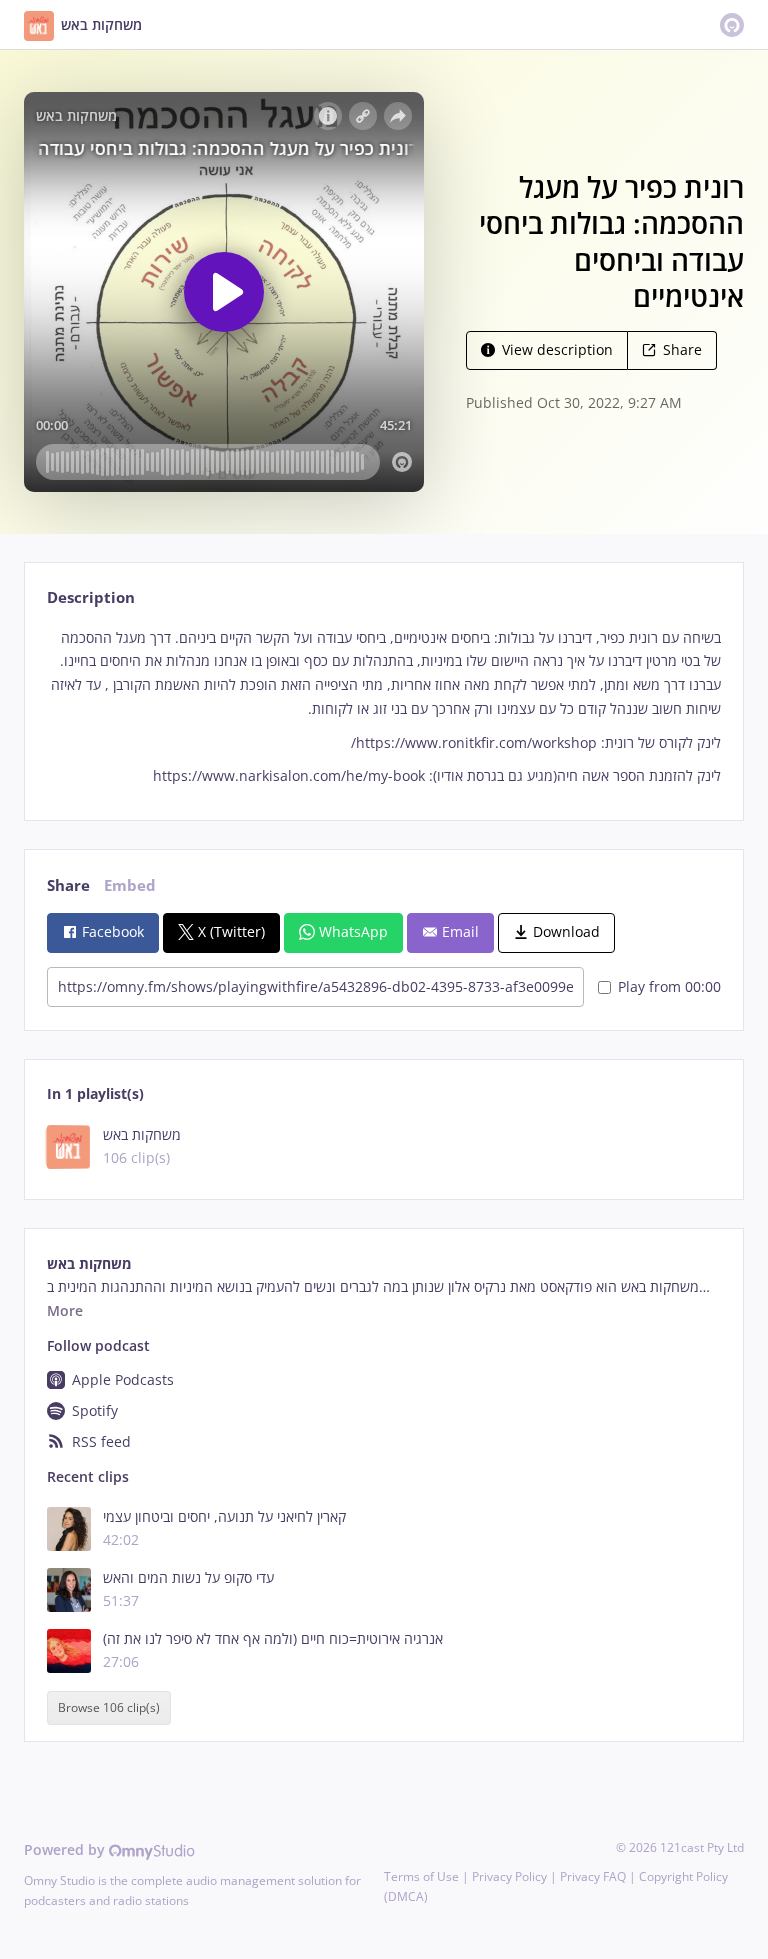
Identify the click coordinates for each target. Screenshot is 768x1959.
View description (557, 349)
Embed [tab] (130, 885)
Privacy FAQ (593, 1876)
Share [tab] (68, 885)
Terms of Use (421, 1876)
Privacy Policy (509, 1876)
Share (682, 349)
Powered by (66, 1849)
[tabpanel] (383, 707)
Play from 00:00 (669, 986)
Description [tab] (91, 597)
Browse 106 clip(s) (109, 1707)
